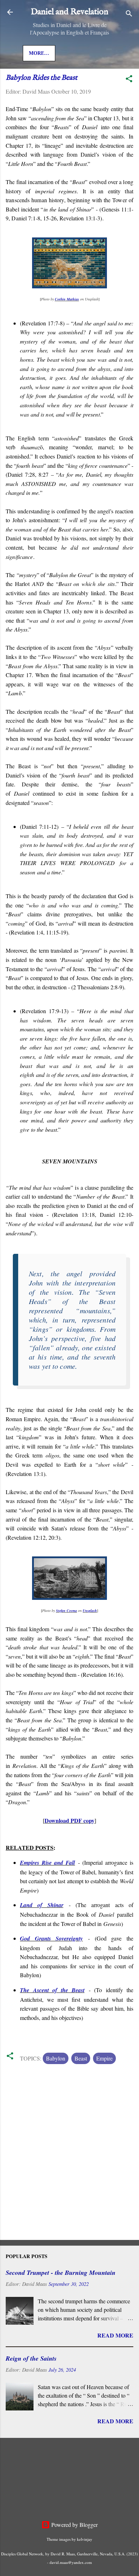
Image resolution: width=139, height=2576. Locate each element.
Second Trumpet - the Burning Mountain (61, 2273)
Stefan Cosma (66, 1611)
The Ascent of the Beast (52, 1990)
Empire (104, 2058)
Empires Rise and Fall (47, 1863)
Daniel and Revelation (69, 12)
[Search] (129, 14)
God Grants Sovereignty (51, 1938)
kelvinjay (85, 2539)
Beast (81, 2058)
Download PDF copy (69, 1820)
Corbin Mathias (67, 299)
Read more (115, 2335)
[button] (129, 80)
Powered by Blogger (74, 2525)
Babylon (56, 2058)
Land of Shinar (42, 1905)
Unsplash (90, 1611)
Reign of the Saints (31, 2358)
